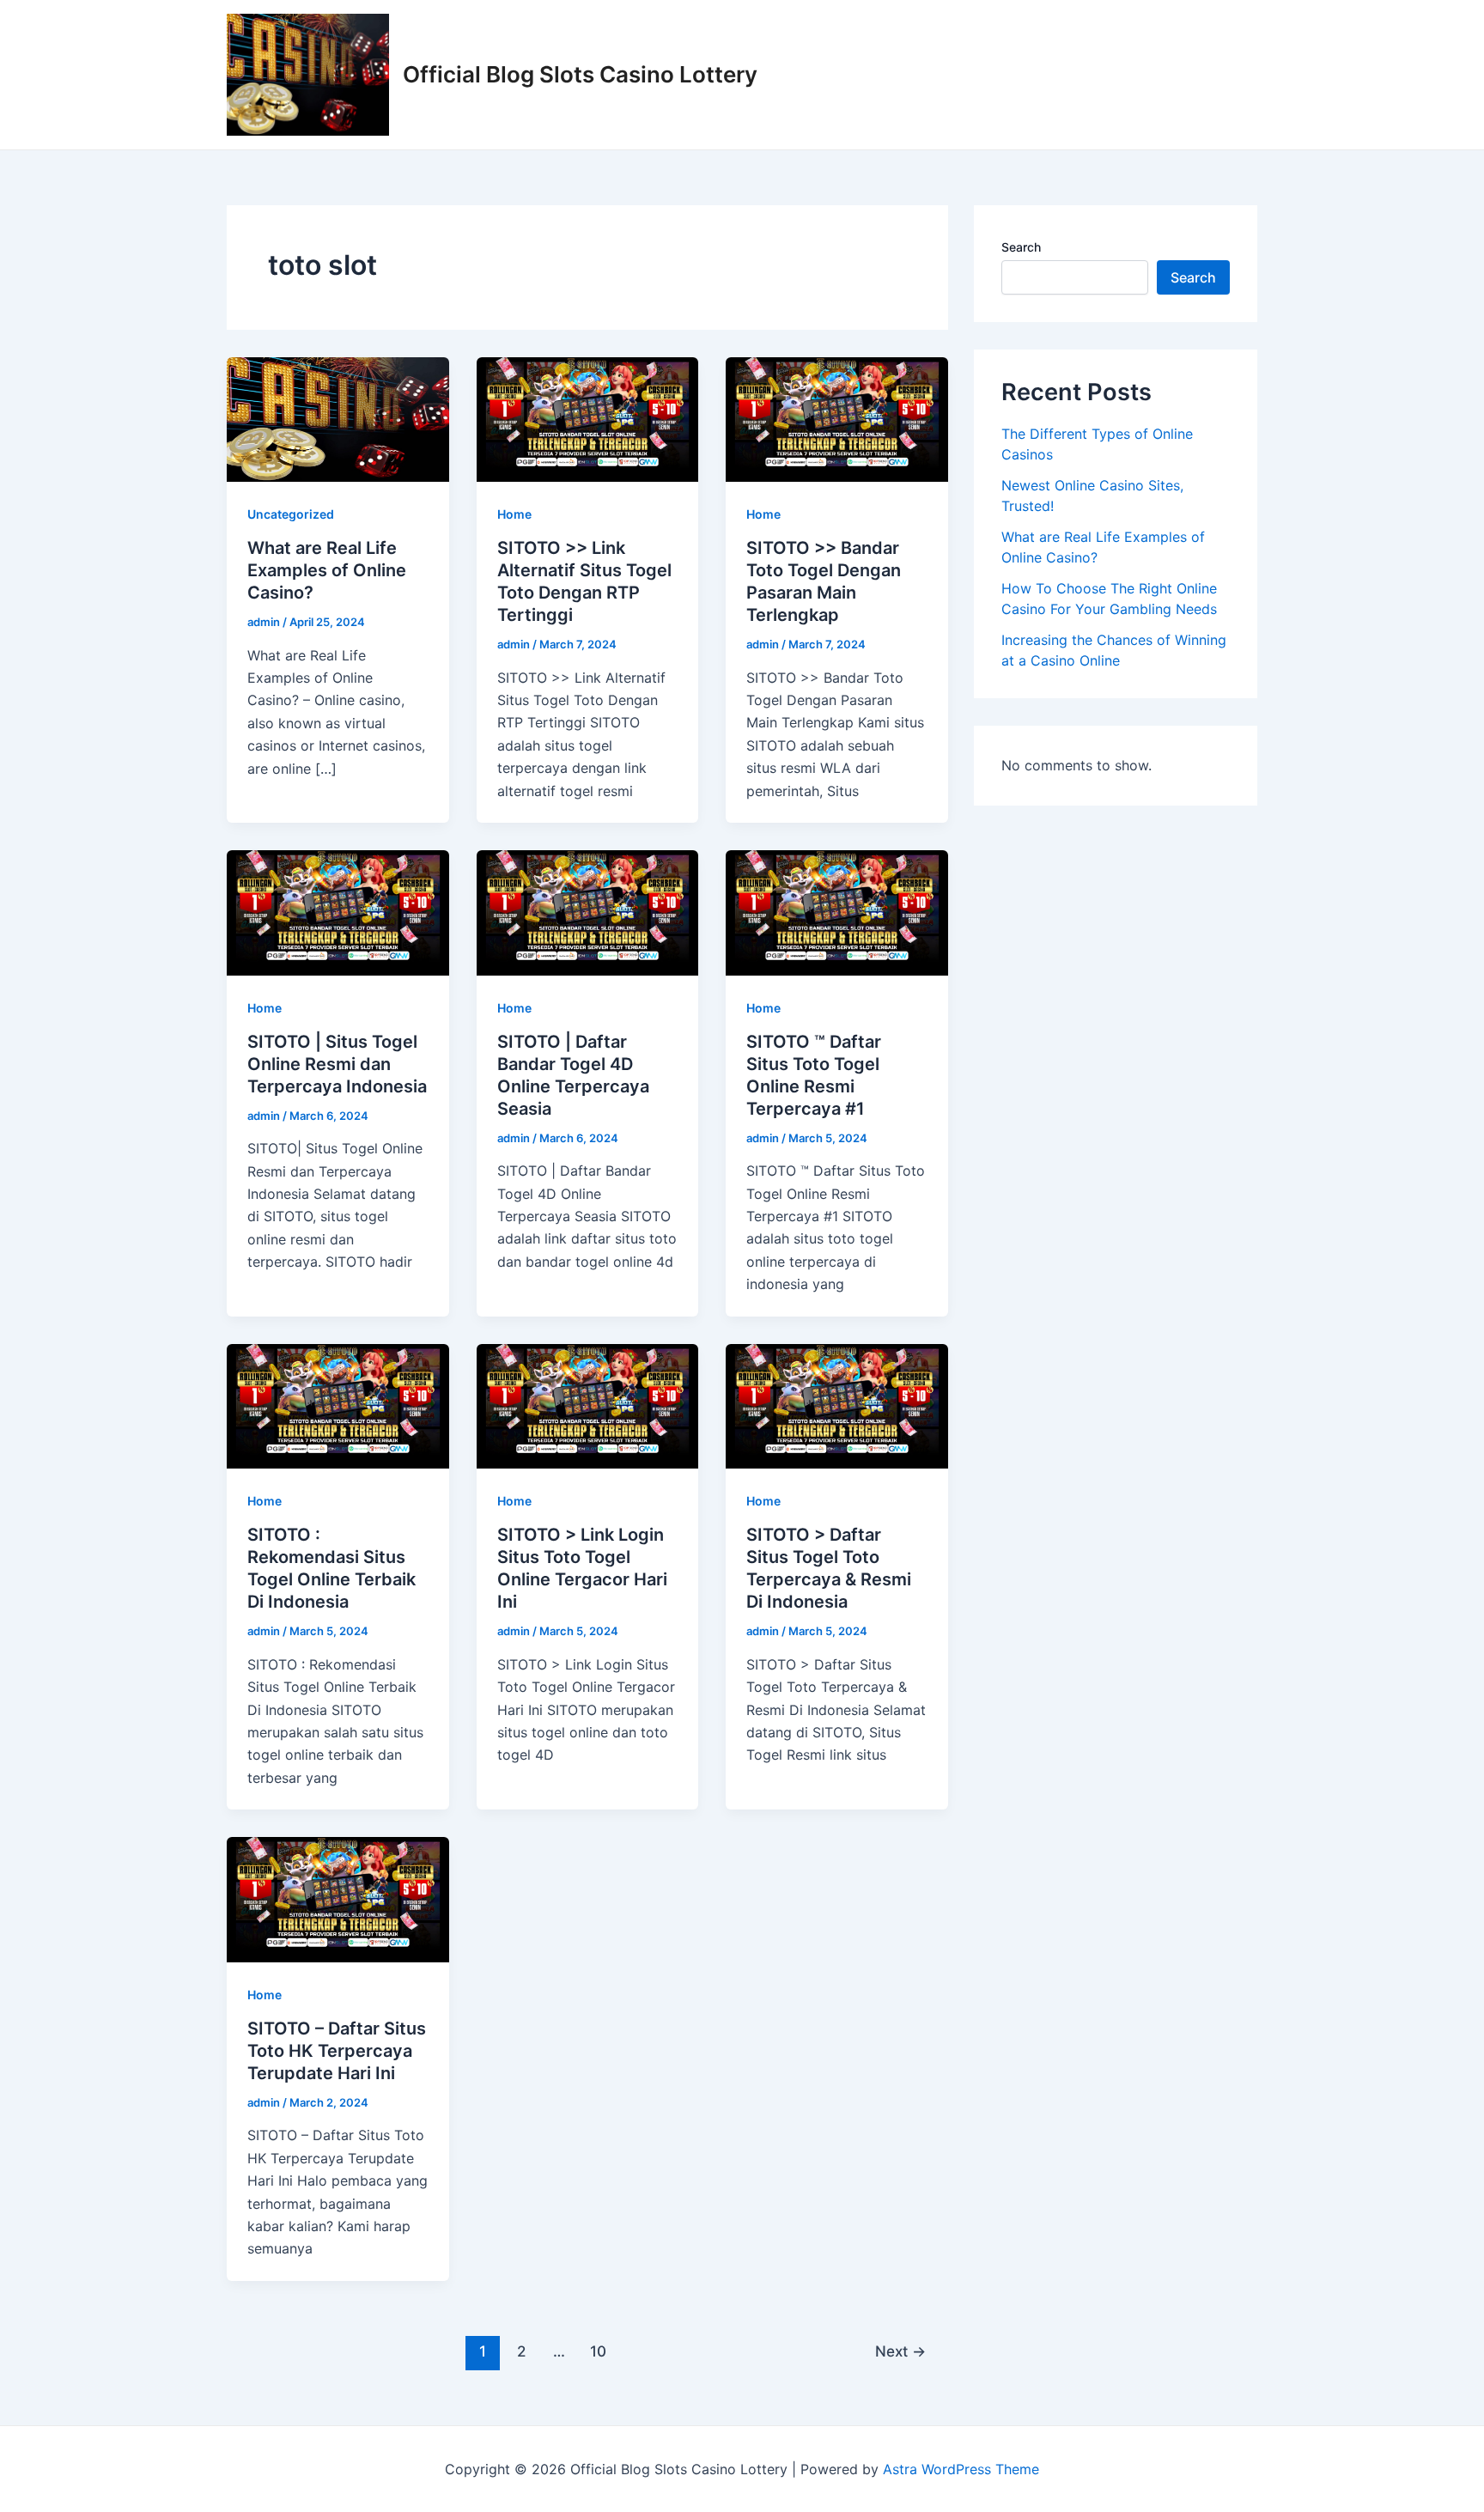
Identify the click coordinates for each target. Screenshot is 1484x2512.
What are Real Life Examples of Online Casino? (327, 570)
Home (514, 514)
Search (1021, 247)
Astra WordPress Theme (961, 2469)
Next (900, 2351)
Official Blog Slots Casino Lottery (580, 74)
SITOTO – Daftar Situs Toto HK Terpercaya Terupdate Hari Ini (337, 2051)
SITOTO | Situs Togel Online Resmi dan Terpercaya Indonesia (337, 1064)
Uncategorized (291, 514)
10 (598, 2351)
